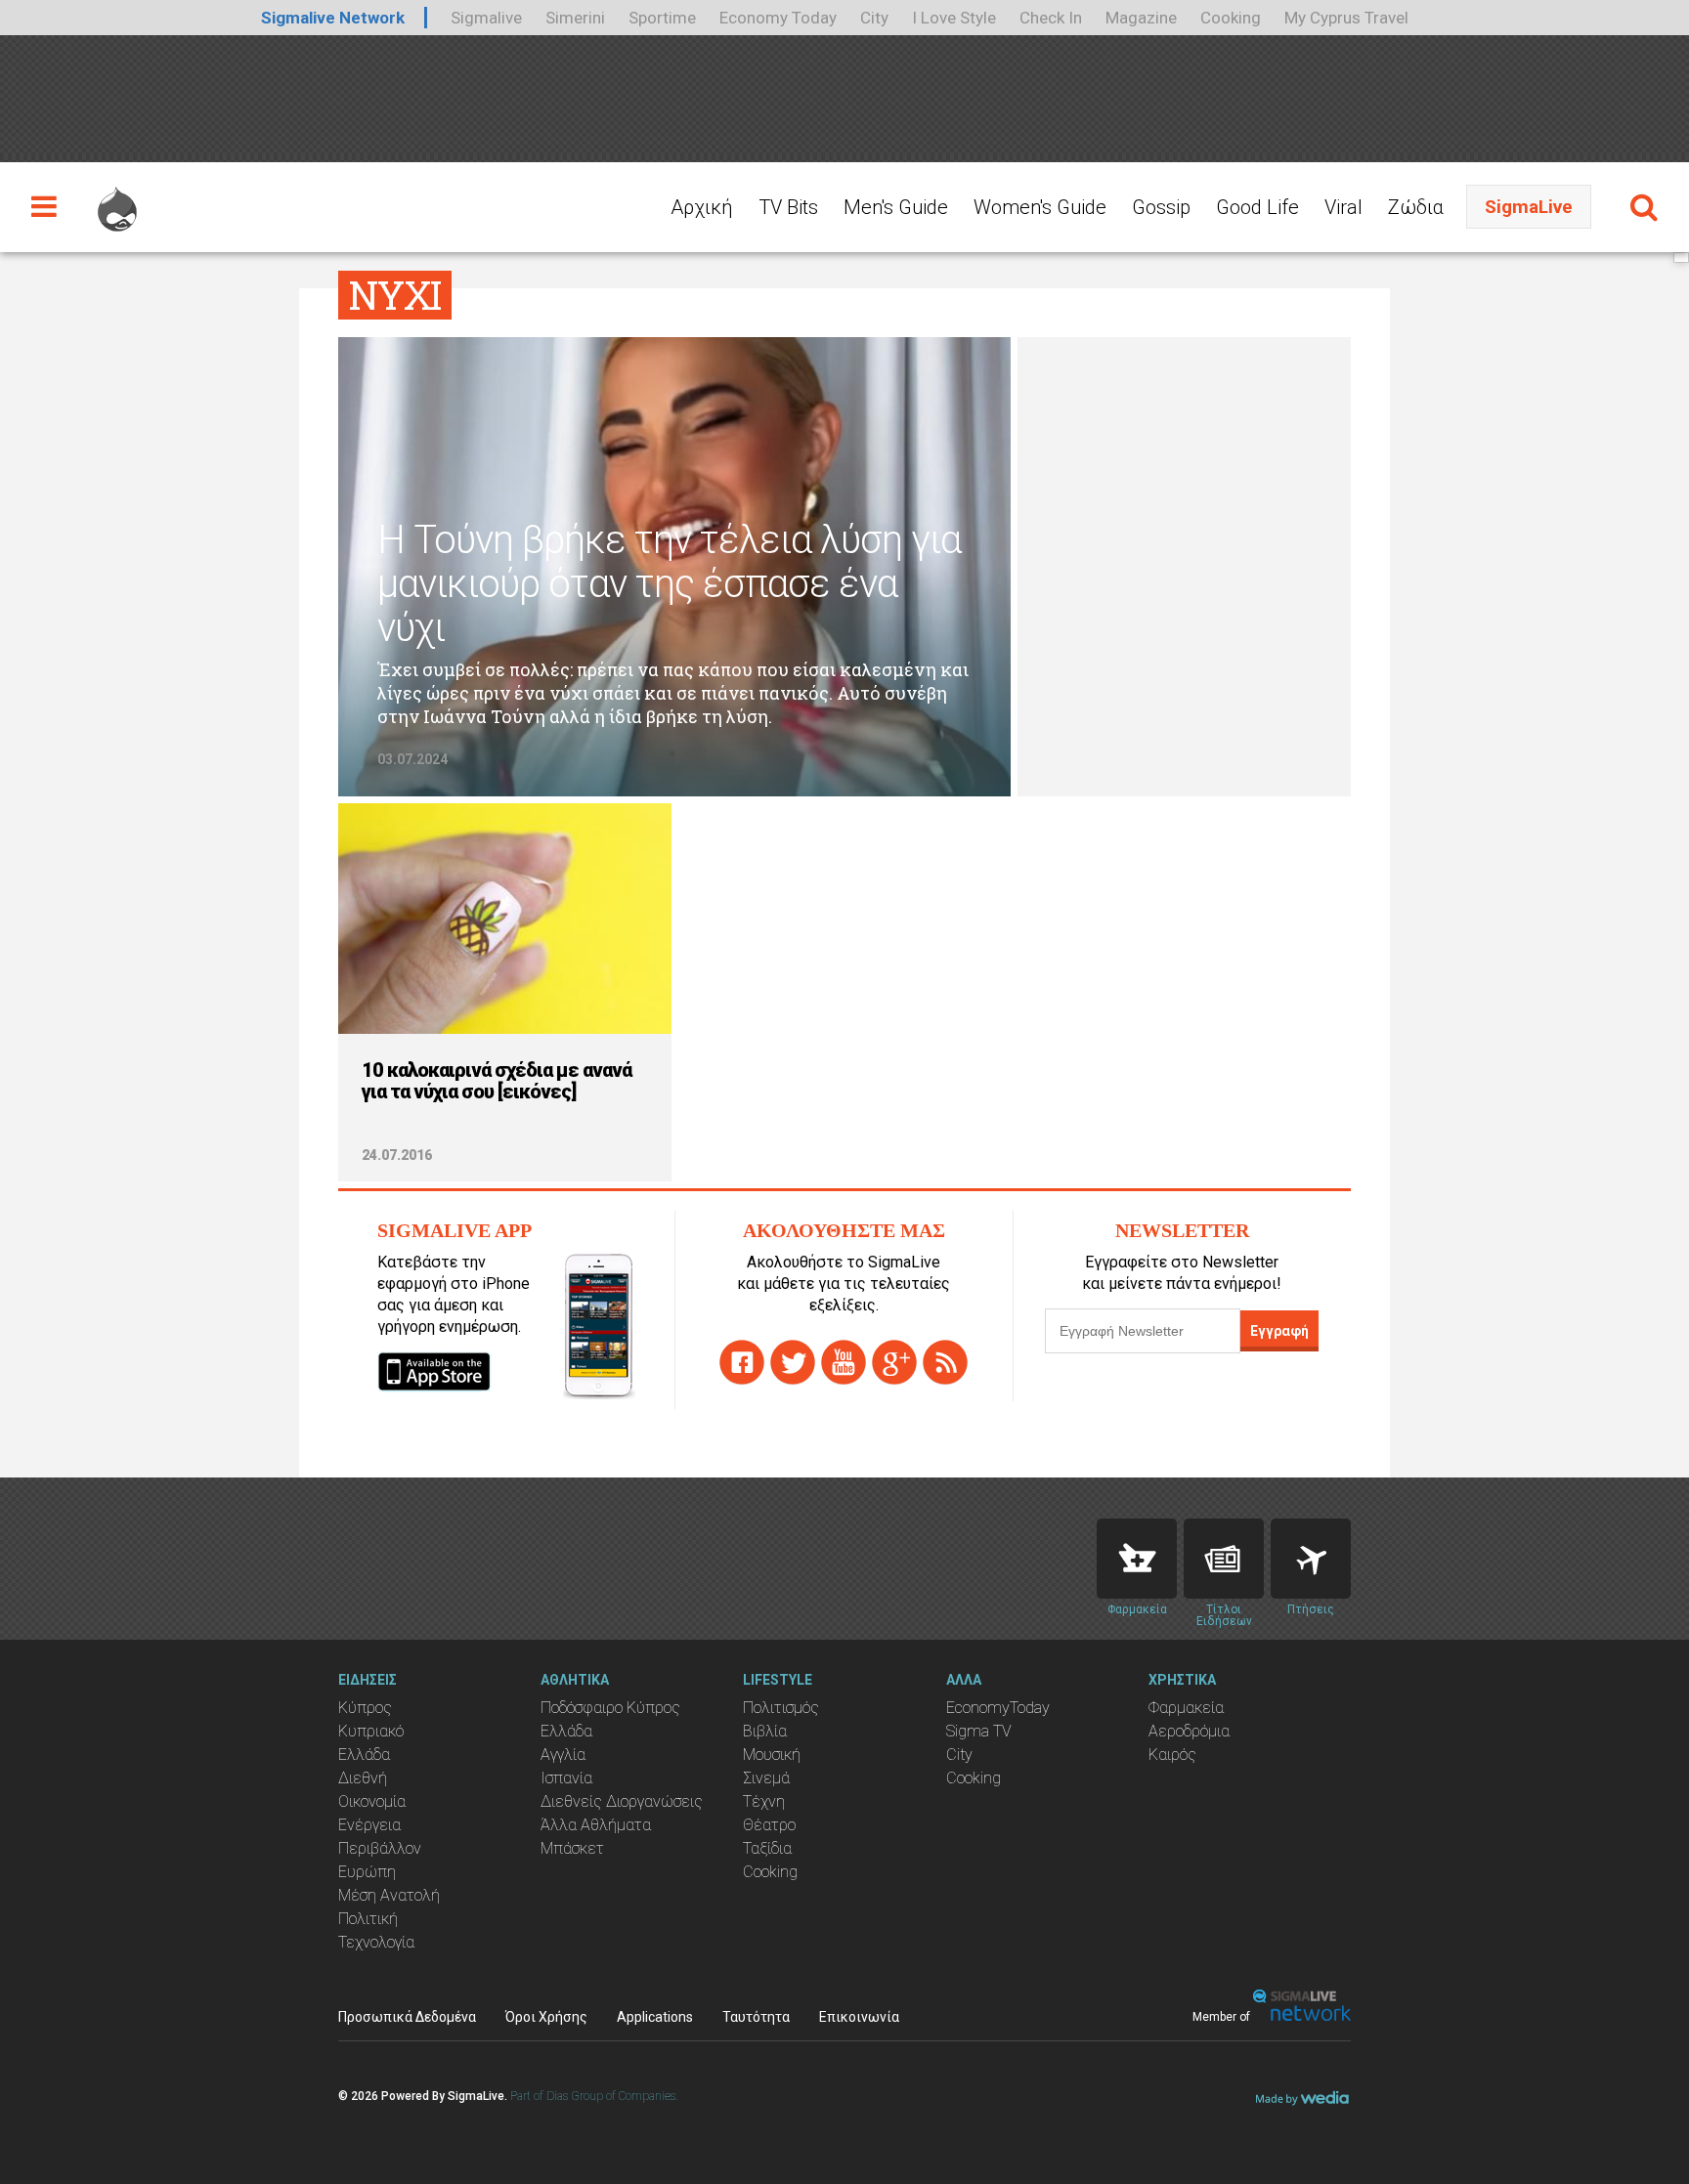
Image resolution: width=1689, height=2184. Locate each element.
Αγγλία (563, 1755)
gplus (894, 1362)
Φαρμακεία (1186, 1708)
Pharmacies (1137, 1559)
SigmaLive (1529, 207)
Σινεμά (766, 1778)
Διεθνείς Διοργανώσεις (622, 1801)
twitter (793, 1362)
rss (945, 1362)
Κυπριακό (371, 1731)
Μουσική (772, 1755)
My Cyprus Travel (1346, 18)
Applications (655, 2017)
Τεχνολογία (376, 1942)
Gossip (1161, 207)
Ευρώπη (367, 1872)
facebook (742, 1362)
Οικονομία (372, 1801)
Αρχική (702, 207)
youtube (844, 1362)
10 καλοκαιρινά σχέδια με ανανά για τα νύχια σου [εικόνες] (497, 1081)
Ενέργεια (369, 1825)
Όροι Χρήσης (546, 2017)
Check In (1051, 18)
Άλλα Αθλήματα (596, 1825)
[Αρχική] (117, 200)
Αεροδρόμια (1189, 1731)
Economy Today (778, 18)
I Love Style (954, 18)
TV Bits (788, 207)
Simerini (575, 18)
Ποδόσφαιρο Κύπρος (610, 1708)
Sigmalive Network (333, 18)
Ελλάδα (364, 1755)
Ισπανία (566, 1778)
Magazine (1141, 18)
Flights (1311, 1559)
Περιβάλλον (380, 1848)
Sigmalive (486, 18)
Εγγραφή (1279, 1331)
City (874, 18)
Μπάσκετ (572, 1848)
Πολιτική (368, 1919)
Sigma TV (979, 1731)
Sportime (662, 18)
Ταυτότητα (756, 2017)
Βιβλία (765, 1731)
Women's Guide (1040, 207)
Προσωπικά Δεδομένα (407, 2017)
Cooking (1231, 18)
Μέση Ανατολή (389, 1895)
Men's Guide (896, 207)
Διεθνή (363, 1778)
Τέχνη (764, 1801)
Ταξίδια (767, 1848)
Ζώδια (1416, 207)
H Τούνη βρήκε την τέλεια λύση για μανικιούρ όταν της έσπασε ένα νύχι (669, 584)
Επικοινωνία (859, 2017)
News (1224, 1559)
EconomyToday (998, 1708)
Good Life (1257, 207)
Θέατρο (769, 1825)
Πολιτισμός (781, 1708)
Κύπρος (365, 1708)
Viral (1343, 207)
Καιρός (1172, 1755)
